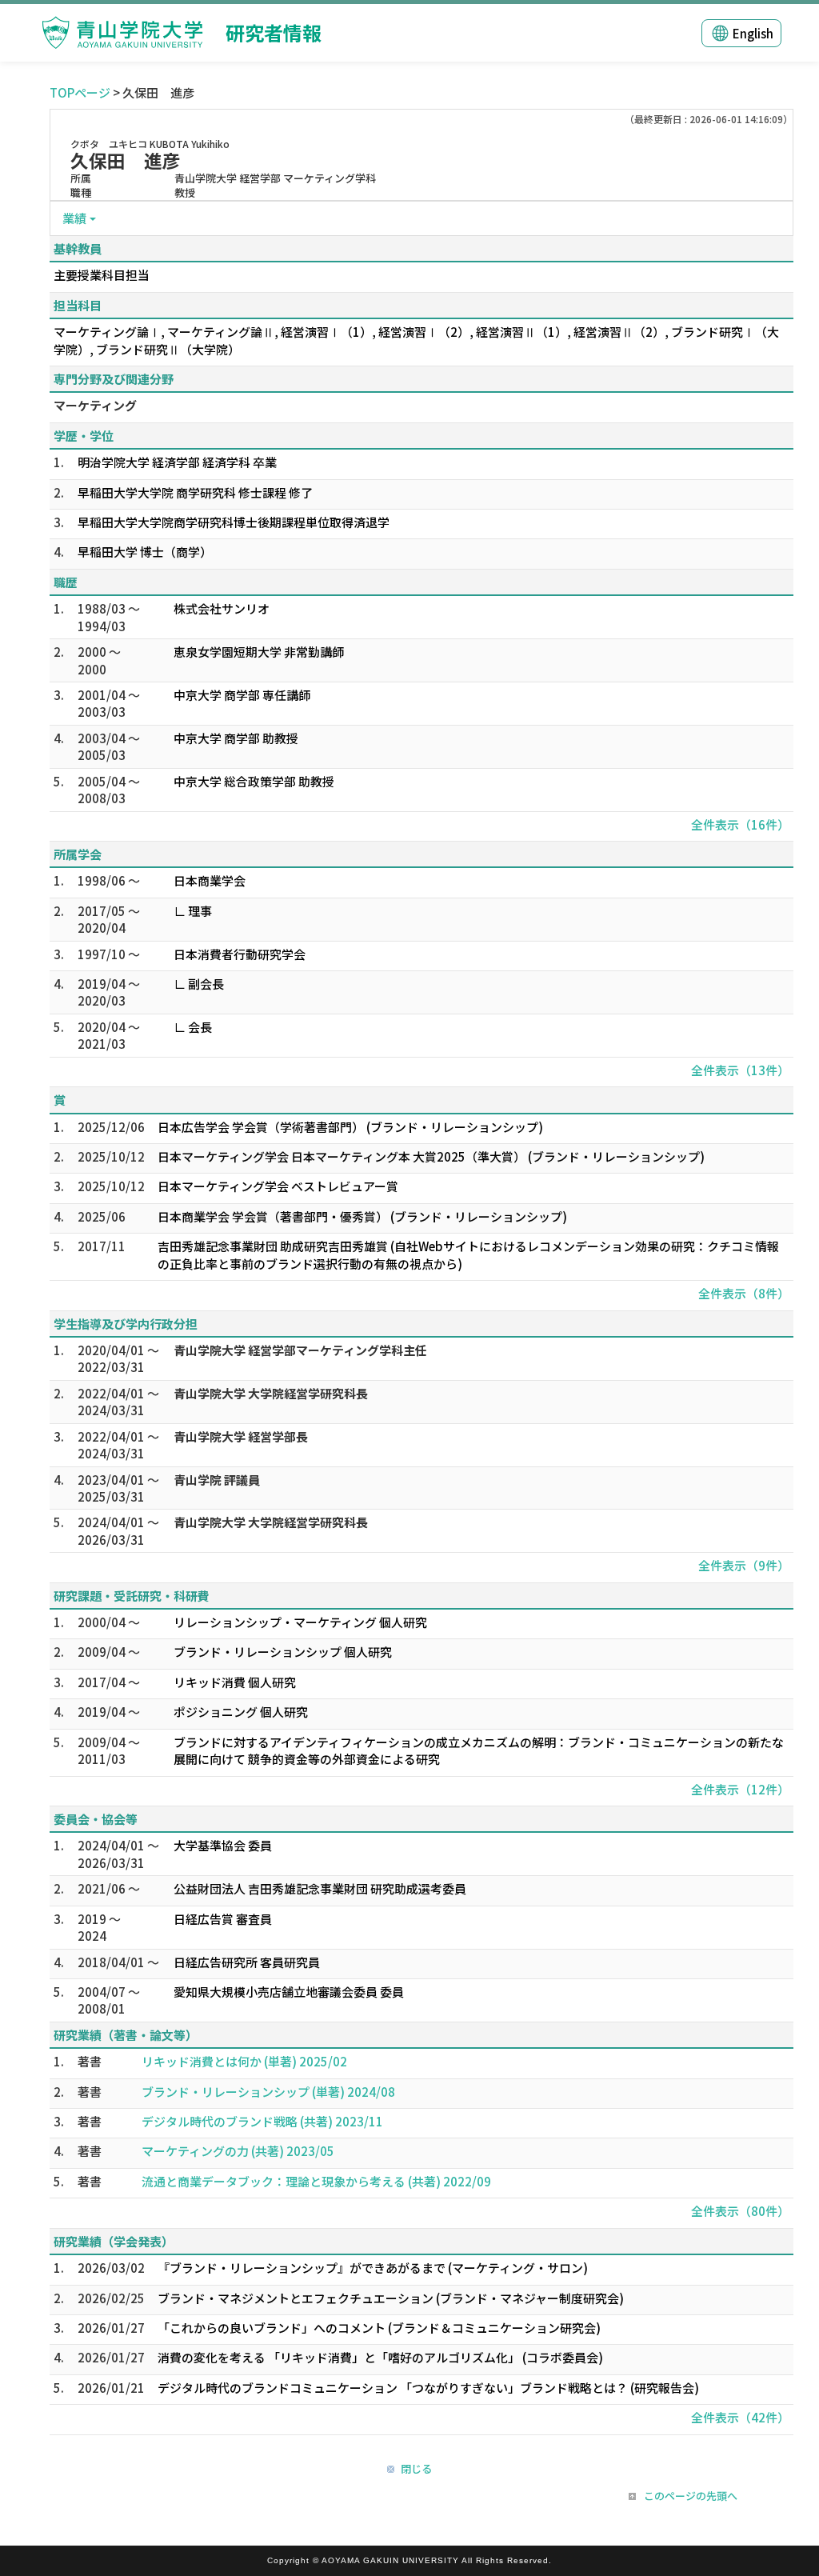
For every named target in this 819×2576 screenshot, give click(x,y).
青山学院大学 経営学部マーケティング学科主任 (300, 1350)
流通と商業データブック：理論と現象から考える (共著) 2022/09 (316, 2181)
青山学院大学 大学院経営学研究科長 (271, 1393)
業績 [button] (74, 218)
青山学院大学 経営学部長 (241, 1436)
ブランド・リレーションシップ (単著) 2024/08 (268, 2092)
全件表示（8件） (744, 1293)
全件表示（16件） (740, 824)
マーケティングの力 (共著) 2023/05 (238, 2151)
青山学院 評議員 (217, 1480)
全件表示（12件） (740, 1789)
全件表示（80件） (740, 2211)
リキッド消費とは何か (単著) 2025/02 (244, 2061)
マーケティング (95, 405)
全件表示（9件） (744, 1565)
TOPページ (80, 92)
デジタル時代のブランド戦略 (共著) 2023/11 (262, 2121)
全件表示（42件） (740, 2417)
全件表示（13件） (740, 1070)
